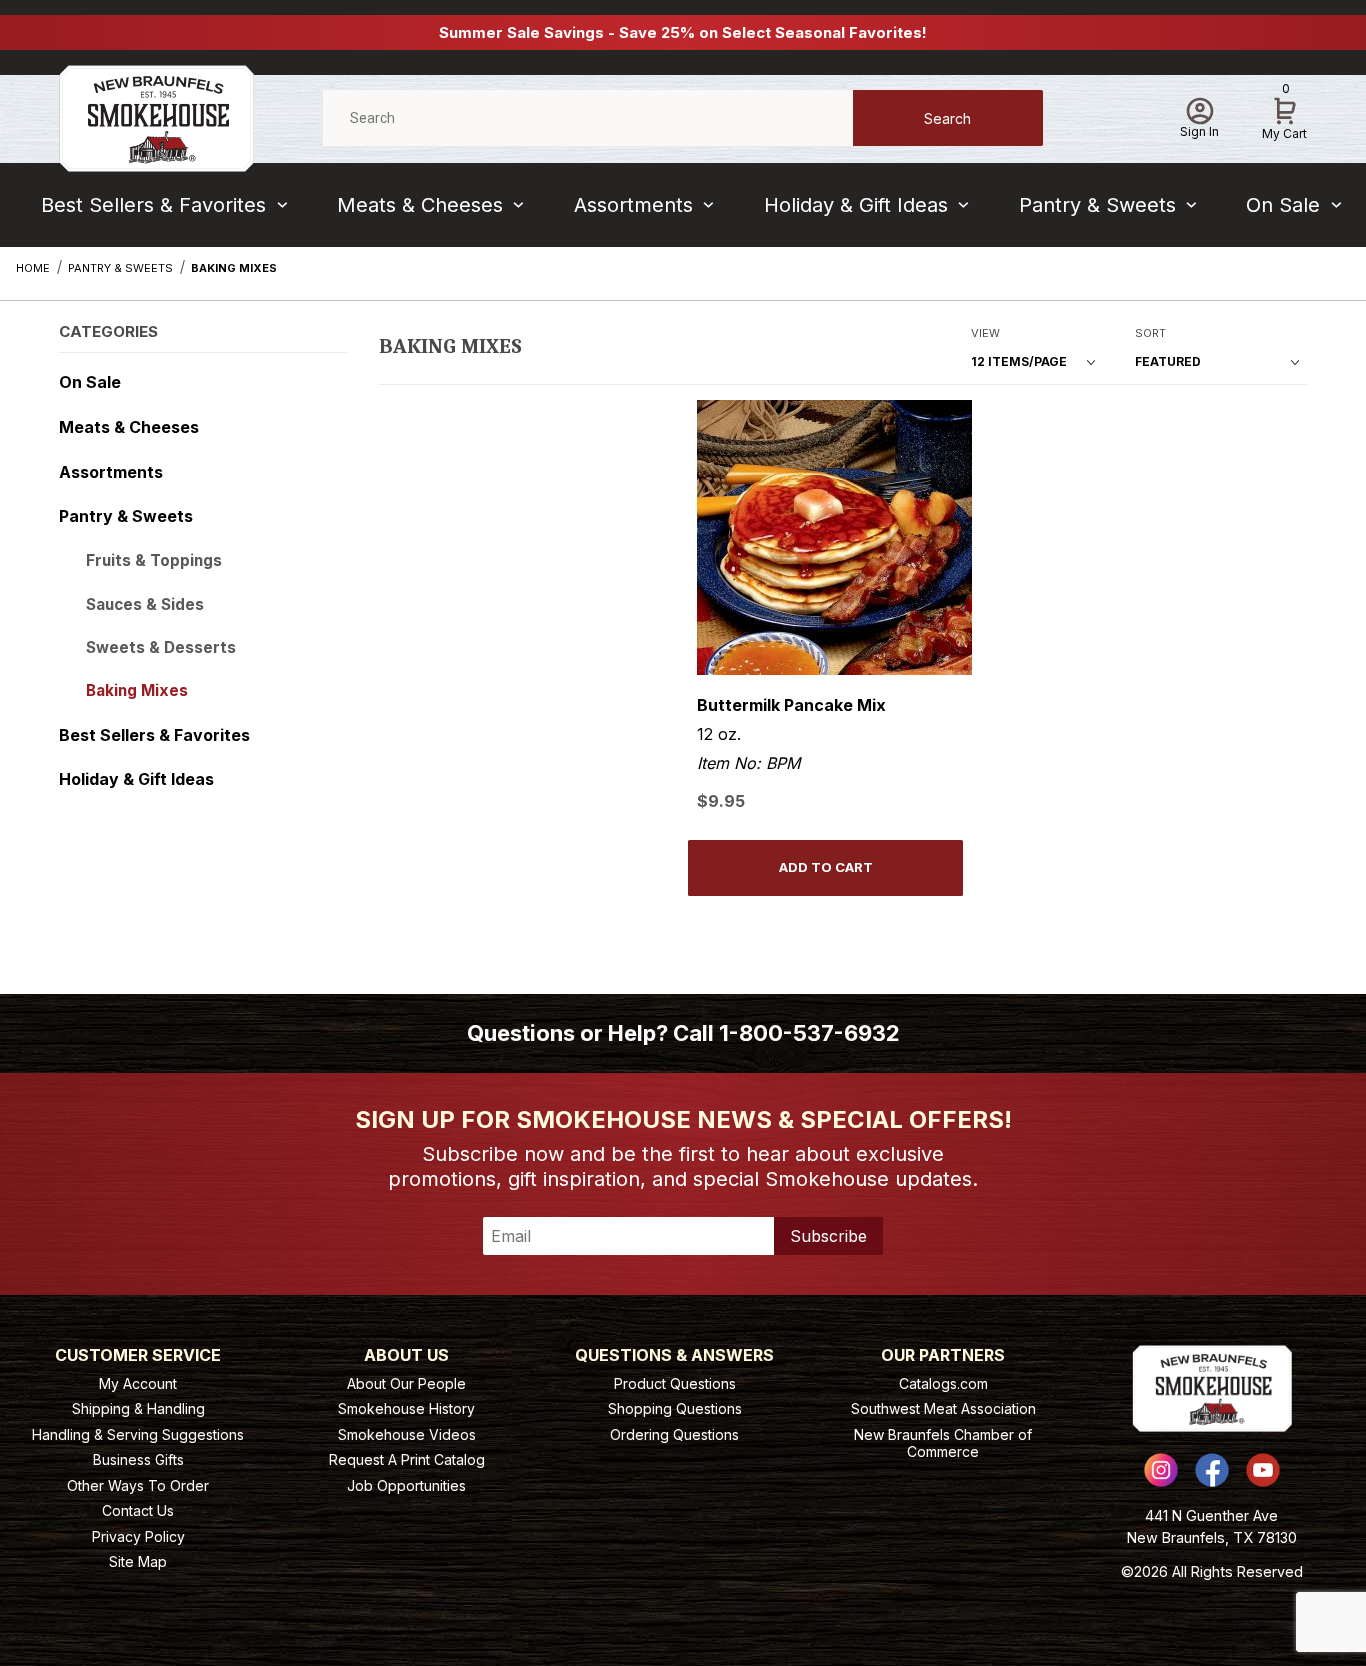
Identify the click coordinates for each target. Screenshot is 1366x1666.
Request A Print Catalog (407, 1459)
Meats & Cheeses (420, 205)
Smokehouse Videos (407, 1434)
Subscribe (828, 1236)
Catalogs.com (943, 1383)
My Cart (1284, 115)
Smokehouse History (406, 1408)
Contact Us (138, 1510)
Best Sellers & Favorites (153, 205)
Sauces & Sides (145, 604)
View (985, 333)
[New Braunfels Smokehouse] (156, 116)
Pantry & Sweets (1097, 205)
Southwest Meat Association (943, 1408)
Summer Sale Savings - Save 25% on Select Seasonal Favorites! (683, 32)
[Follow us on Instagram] (1161, 1470)
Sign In (1199, 131)
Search (947, 118)
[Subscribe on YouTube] (1263, 1470)
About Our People (406, 1383)
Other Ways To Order (138, 1485)
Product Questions (675, 1383)
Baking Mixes (137, 690)
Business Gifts (138, 1459)
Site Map (138, 1561)
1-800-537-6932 (809, 1033)
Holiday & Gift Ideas (856, 205)
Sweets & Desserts (161, 647)
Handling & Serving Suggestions (138, 1434)
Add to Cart (826, 867)
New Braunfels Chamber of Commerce (943, 1443)
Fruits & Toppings (154, 560)
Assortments (633, 205)
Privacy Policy (138, 1536)
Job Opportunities (406, 1485)
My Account (138, 1383)
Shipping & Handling (138, 1408)
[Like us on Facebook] (1212, 1470)
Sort (1150, 333)
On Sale (1283, 205)
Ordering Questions (674, 1434)
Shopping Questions (675, 1408)
